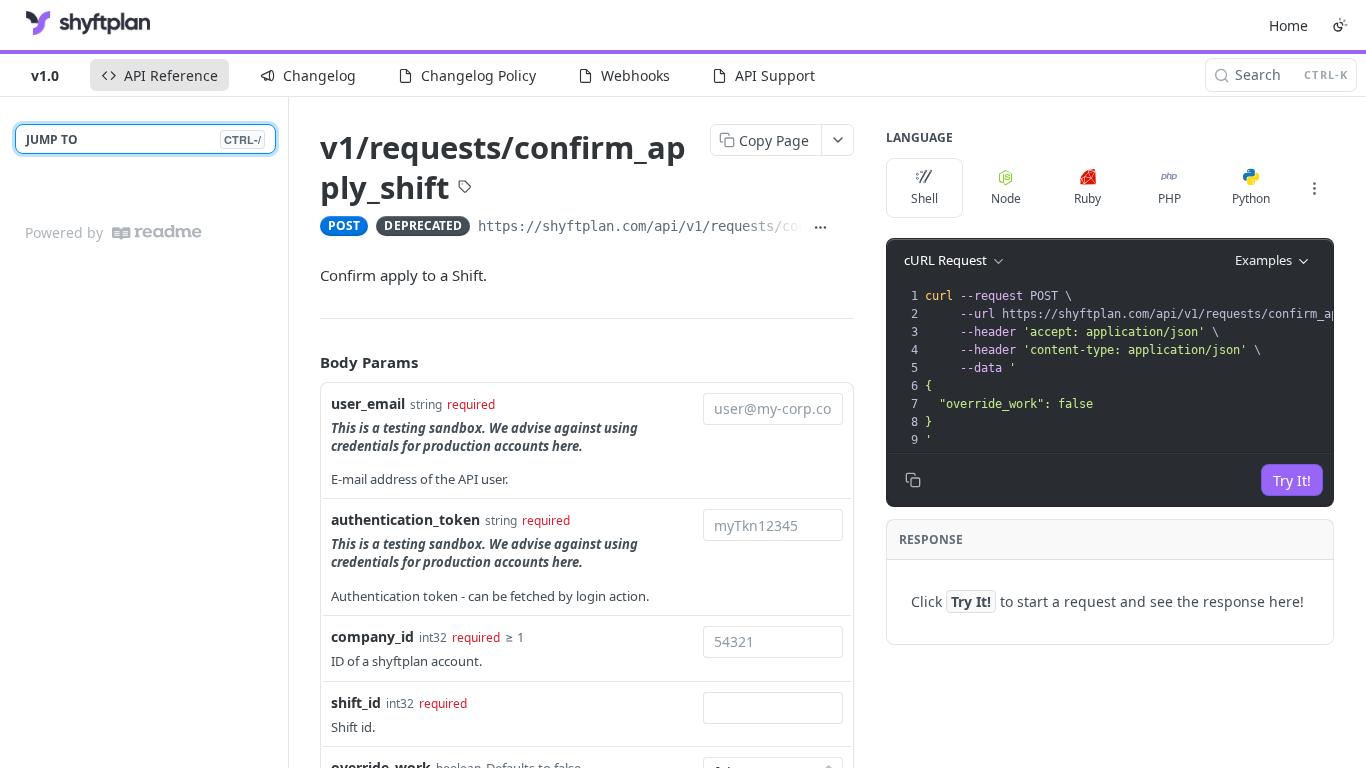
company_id (372, 636)
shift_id (356, 702)
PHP (1169, 198)
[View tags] (465, 189)
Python (1251, 198)
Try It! (1292, 480)
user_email (368, 403)
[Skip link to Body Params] (306, 362)
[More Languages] (1314, 188)
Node (1006, 198)
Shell (924, 198)
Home (1288, 25)
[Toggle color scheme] (1340, 25)
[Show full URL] (820, 228)
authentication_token (405, 519)
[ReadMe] (157, 232)
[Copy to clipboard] (845, 228)
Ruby (1087, 198)
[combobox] (773, 409)
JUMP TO (143, 139)
